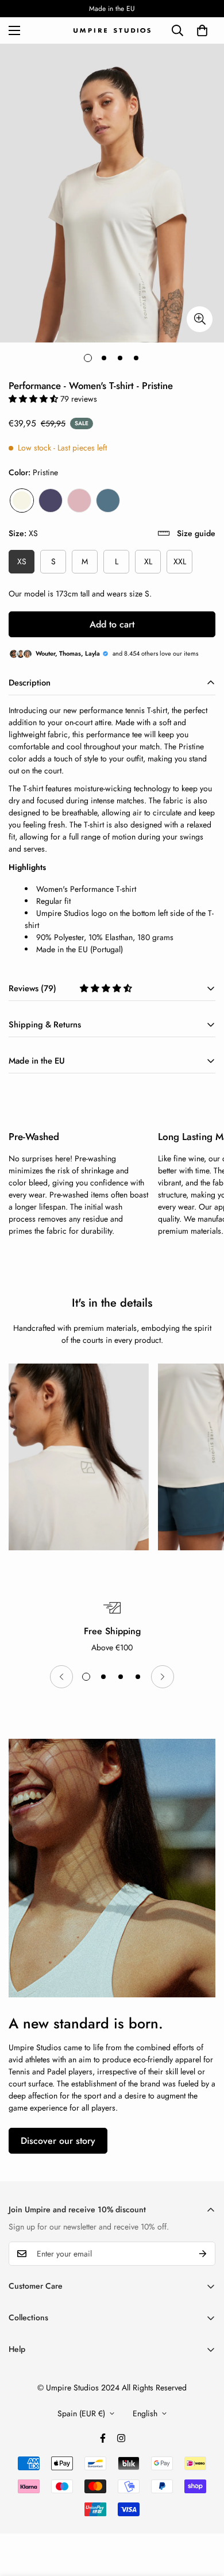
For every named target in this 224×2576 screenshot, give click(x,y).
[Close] (203, 1193)
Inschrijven (115, 1363)
